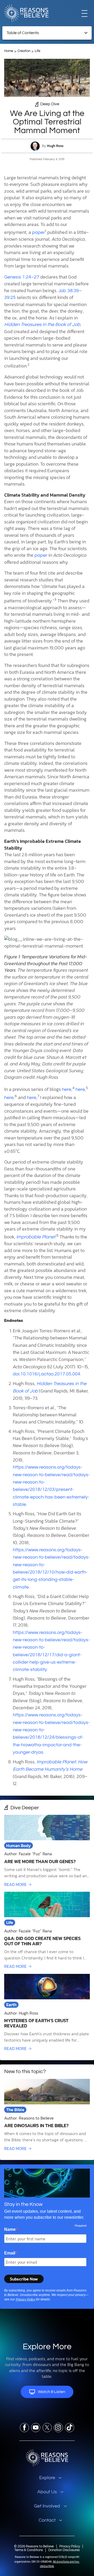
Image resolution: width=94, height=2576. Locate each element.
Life (37, 51)
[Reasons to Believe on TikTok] (70, 2428)
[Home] (47, 2458)
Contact (47, 2520)
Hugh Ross (55, 146)
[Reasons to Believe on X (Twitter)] (47, 2428)
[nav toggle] (84, 13)
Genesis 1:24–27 (22, 277)
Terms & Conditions (29, 2550)
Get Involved (47, 2506)
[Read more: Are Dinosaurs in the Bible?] (47, 2115)
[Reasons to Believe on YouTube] (36, 2428)
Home (9, 51)
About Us (47, 2492)
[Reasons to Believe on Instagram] (58, 2428)
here (67, 1089)
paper (39, 232)
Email (11, 2253)
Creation (24, 51)
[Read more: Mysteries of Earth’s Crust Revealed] (47, 2013)
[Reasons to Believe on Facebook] (24, 2428)
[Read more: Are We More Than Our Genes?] (47, 1851)
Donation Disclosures (64, 2550)
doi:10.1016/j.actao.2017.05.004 (46, 1374)
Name (11, 2229)
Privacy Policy (25, 2299)
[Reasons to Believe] (26, 13)
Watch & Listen (52, 2392)
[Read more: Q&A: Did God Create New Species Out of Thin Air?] (47, 1931)
